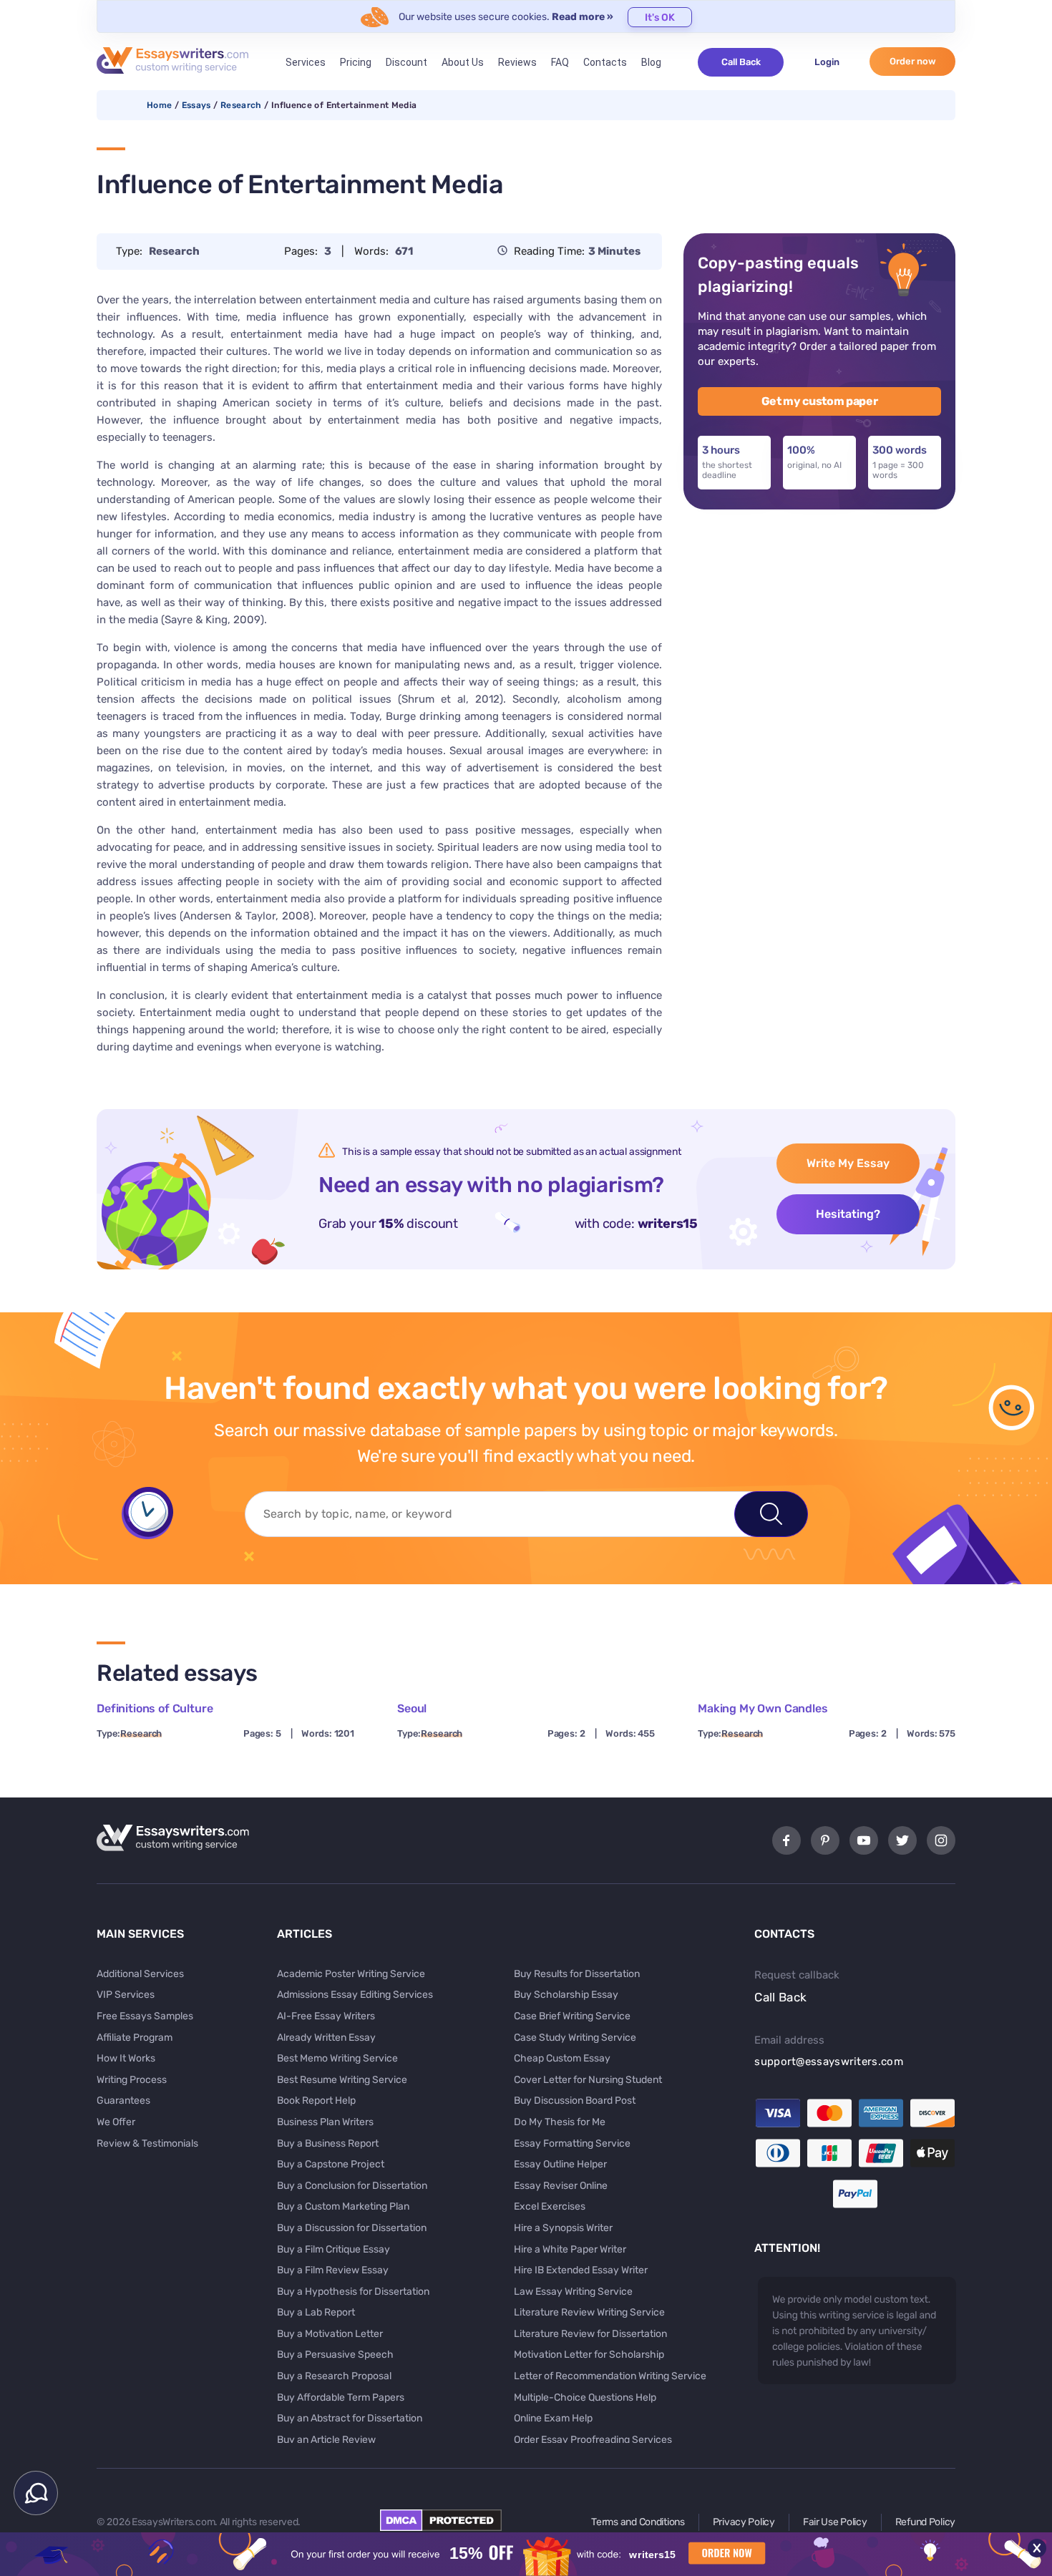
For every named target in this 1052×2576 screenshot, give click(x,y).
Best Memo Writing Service (337, 2058)
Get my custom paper (820, 401)
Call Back (741, 62)
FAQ (560, 62)
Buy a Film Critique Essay (333, 2249)
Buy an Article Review (326, 2440)
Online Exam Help (553, 2418)
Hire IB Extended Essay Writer (581, 2270)
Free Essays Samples (145, 2016)
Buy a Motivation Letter (330, 2334)
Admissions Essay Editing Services (355, 1995)
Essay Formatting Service (572, 2143)
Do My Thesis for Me (560, 2122)
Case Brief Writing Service (572, 2016)
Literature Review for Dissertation (590, 2334)
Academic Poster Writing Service (351, 1974)
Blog (651, 62)
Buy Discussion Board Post (575, 2101)
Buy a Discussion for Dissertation (352, 2228)
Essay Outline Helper (560, 2164)
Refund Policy (925, 2522)
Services (306, 62)
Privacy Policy (744, 2522)
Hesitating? (848, 1214)
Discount (406, 62)
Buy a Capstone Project (331, 2164)
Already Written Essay (326, 2038)
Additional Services (140, 1974)
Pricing (356, 62)
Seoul (412, 1708)
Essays (196, 105)
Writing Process (132, 2080)
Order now (913, 61)
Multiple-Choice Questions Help (585, 2397)
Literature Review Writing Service (589, 2312)
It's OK (660, 18)
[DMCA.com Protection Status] (441, 2527)
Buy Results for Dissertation (577, 1974)
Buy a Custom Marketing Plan (343, 2206)
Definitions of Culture (155, 1708)
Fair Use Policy (835, 2522)
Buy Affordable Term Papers (341, 2397)
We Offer (116, 2122)
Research (241, 105)
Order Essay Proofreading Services (593, 2440)
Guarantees (123, 2101)
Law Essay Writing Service (573, 2292)
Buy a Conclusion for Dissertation (352, 2186)
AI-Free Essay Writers (326, 2016)
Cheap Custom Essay (562, 2058)
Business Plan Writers (325, 2122)
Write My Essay (848, 1163)
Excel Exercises (550, 2206)
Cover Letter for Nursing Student (588, 2080)
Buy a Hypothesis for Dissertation (353, 2292)
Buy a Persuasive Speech (335, 2355)
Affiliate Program (135, 2038)
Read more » (583, 17)
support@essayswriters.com (829, 2062)
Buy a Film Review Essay (333, 2270)
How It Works (126, 2058)
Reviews (517, 62)
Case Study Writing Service (575, 2038)
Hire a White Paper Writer (570, 2249)
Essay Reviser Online (561, 2186)
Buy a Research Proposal (334, 2376)
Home (159, 105)
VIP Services (126, 1995)
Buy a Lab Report (316, 2312)
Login (827, 62)
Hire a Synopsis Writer (563, 2228)
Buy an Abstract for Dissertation (350, 2418)
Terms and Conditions (638, 2522)
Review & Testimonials (147, 2143)
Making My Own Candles (763, 1708)
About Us (463, 62)
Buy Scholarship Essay (566, 1995)
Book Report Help (316, 2101)
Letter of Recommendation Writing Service (610, 2376)
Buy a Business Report (328, 2143)
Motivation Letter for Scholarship (589, 2355)
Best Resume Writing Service (342, 2080)
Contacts (605, 62)
